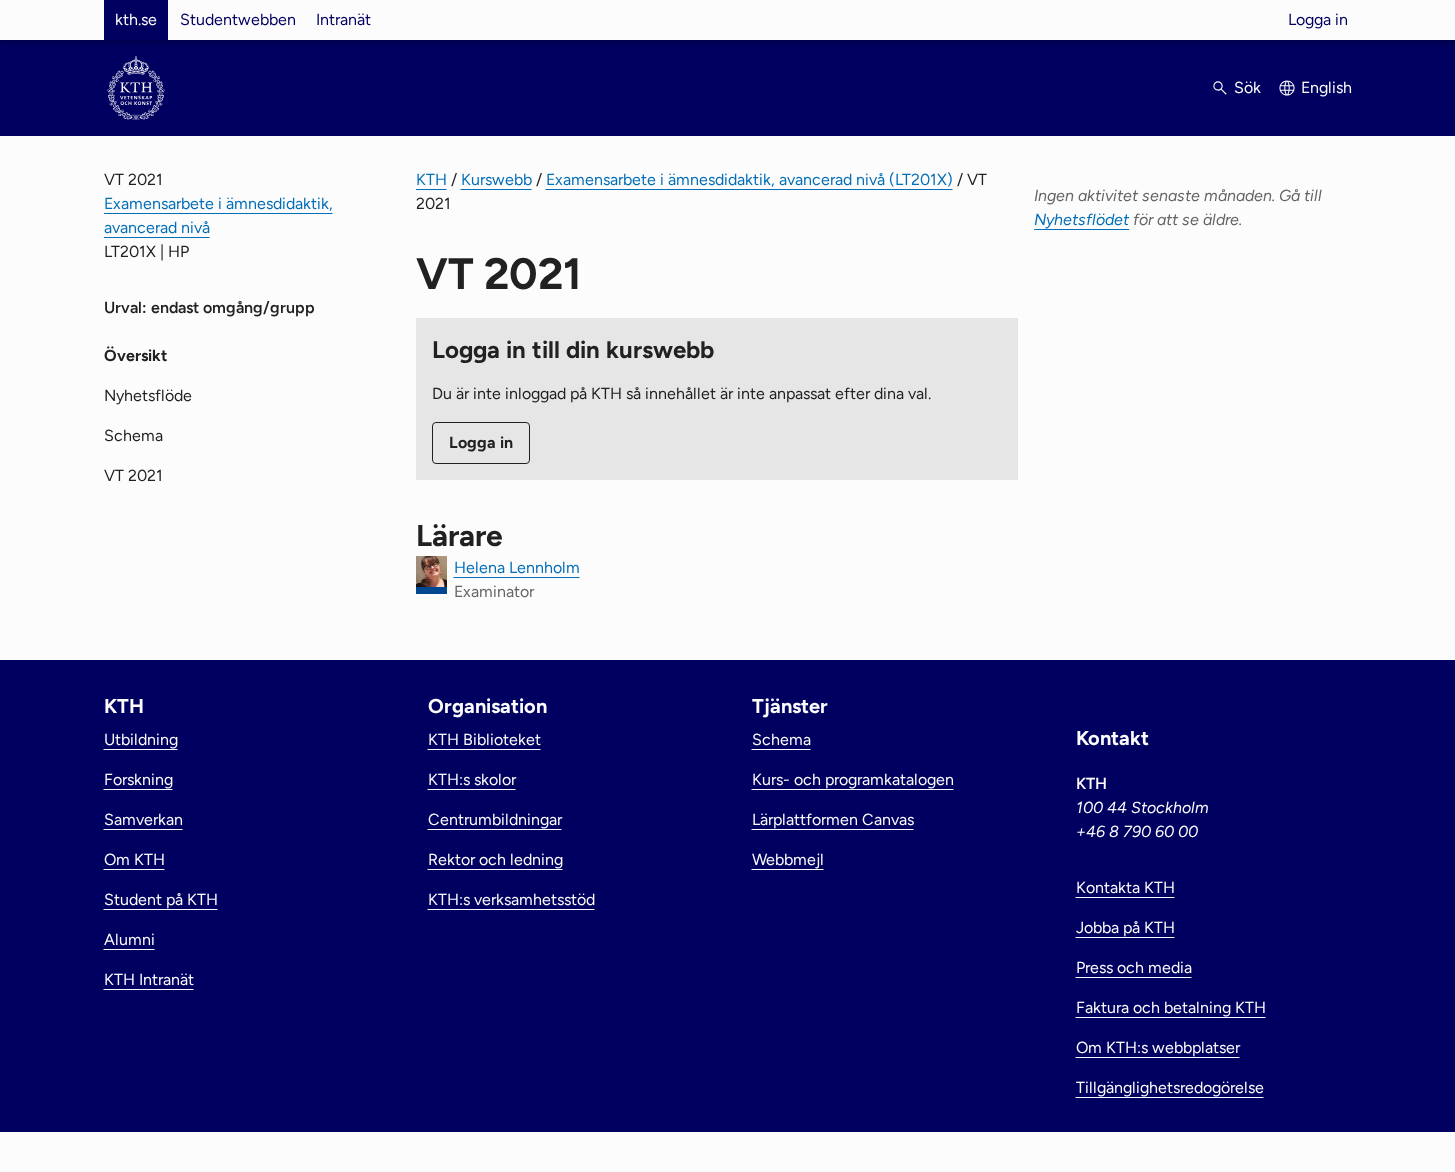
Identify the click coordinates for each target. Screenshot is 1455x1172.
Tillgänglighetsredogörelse (1170, 1087)
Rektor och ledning (495, 859)
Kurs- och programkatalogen (853, 779)
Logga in (1318, 19)
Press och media (1134, 967)
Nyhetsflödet (1081, 219)
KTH (431, 179)
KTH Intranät (149, 979)
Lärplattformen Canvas (833, 819)
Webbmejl (788, 859)
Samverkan (143, 819)
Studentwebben (238, 19)
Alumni (129, 939)
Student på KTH (161, 899)
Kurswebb (496, 179)
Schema (133, 435)
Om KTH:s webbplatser (1158, 1047)
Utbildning (141, 739)
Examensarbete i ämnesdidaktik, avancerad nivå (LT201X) (749, 179)
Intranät (343, 19)
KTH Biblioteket (484, 739)
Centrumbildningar (495, 819)
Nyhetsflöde (148, 395)
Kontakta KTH (1125, 887)
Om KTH (134, 859)
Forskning (138, 779)
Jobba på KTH (1125, 927)
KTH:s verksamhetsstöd (511, 899)
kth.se (136, 19)
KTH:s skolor (472, 779)
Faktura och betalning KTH (1171, 1007)
